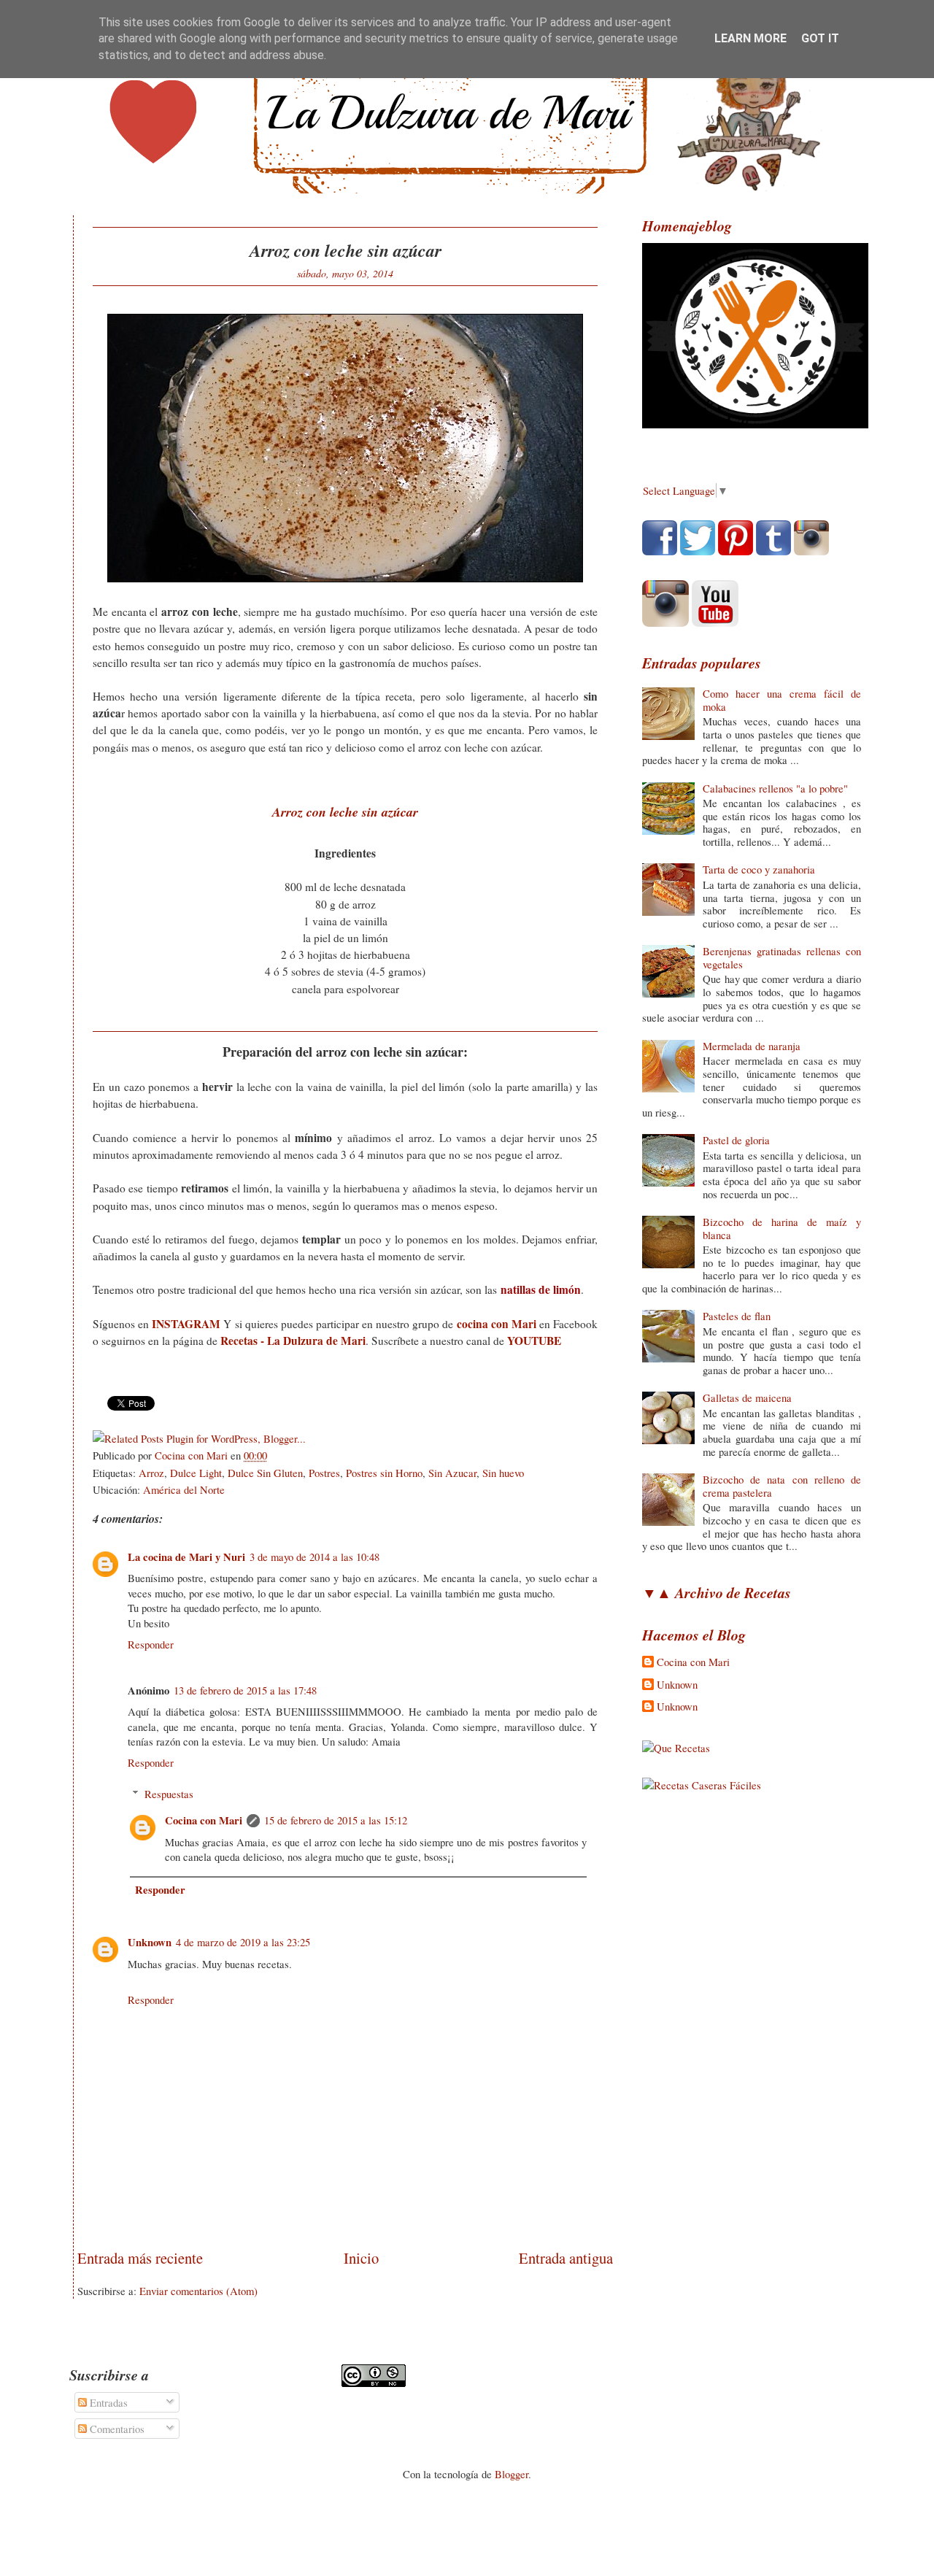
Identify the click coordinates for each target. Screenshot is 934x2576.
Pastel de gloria (736, 1140)
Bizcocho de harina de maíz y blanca (782, 1228)
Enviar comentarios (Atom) (198, 2291)
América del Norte (184, 1489)
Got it (820, 38)
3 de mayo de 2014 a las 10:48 (314, 1557)
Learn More (750, 38)
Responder (151, 1644)
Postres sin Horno (384, 1473)
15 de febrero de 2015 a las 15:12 (336, 1820)
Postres (324, 1473)
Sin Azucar (452, 1473)
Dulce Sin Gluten (265, 1473)
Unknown (150, 1942)
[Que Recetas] (676, 1748)
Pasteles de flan (737, 1316)
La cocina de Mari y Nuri (186, 1557)
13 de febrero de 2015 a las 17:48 (245, 1690)
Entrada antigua (566, 2258)
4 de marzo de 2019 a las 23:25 (243, 1942)
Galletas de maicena (747, 1397)
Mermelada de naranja (752, 1046)
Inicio (361, 2258)
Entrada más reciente (140, 2258)
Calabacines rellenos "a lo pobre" (775, 788)
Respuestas (169, 1794)
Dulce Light (196, 1473)
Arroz (151, 1473)
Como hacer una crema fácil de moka (782, 700)
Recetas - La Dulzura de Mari (293, 1341)
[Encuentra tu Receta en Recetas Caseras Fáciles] (702, 1785)
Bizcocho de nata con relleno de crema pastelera (782, 1486)
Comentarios (116, 2429)
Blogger (512, 2474)
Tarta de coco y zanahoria (759, 869)
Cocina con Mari (204, 1820)
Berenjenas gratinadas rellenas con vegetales (782, 957)
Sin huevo (503, 1473)
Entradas (107, 2402)
